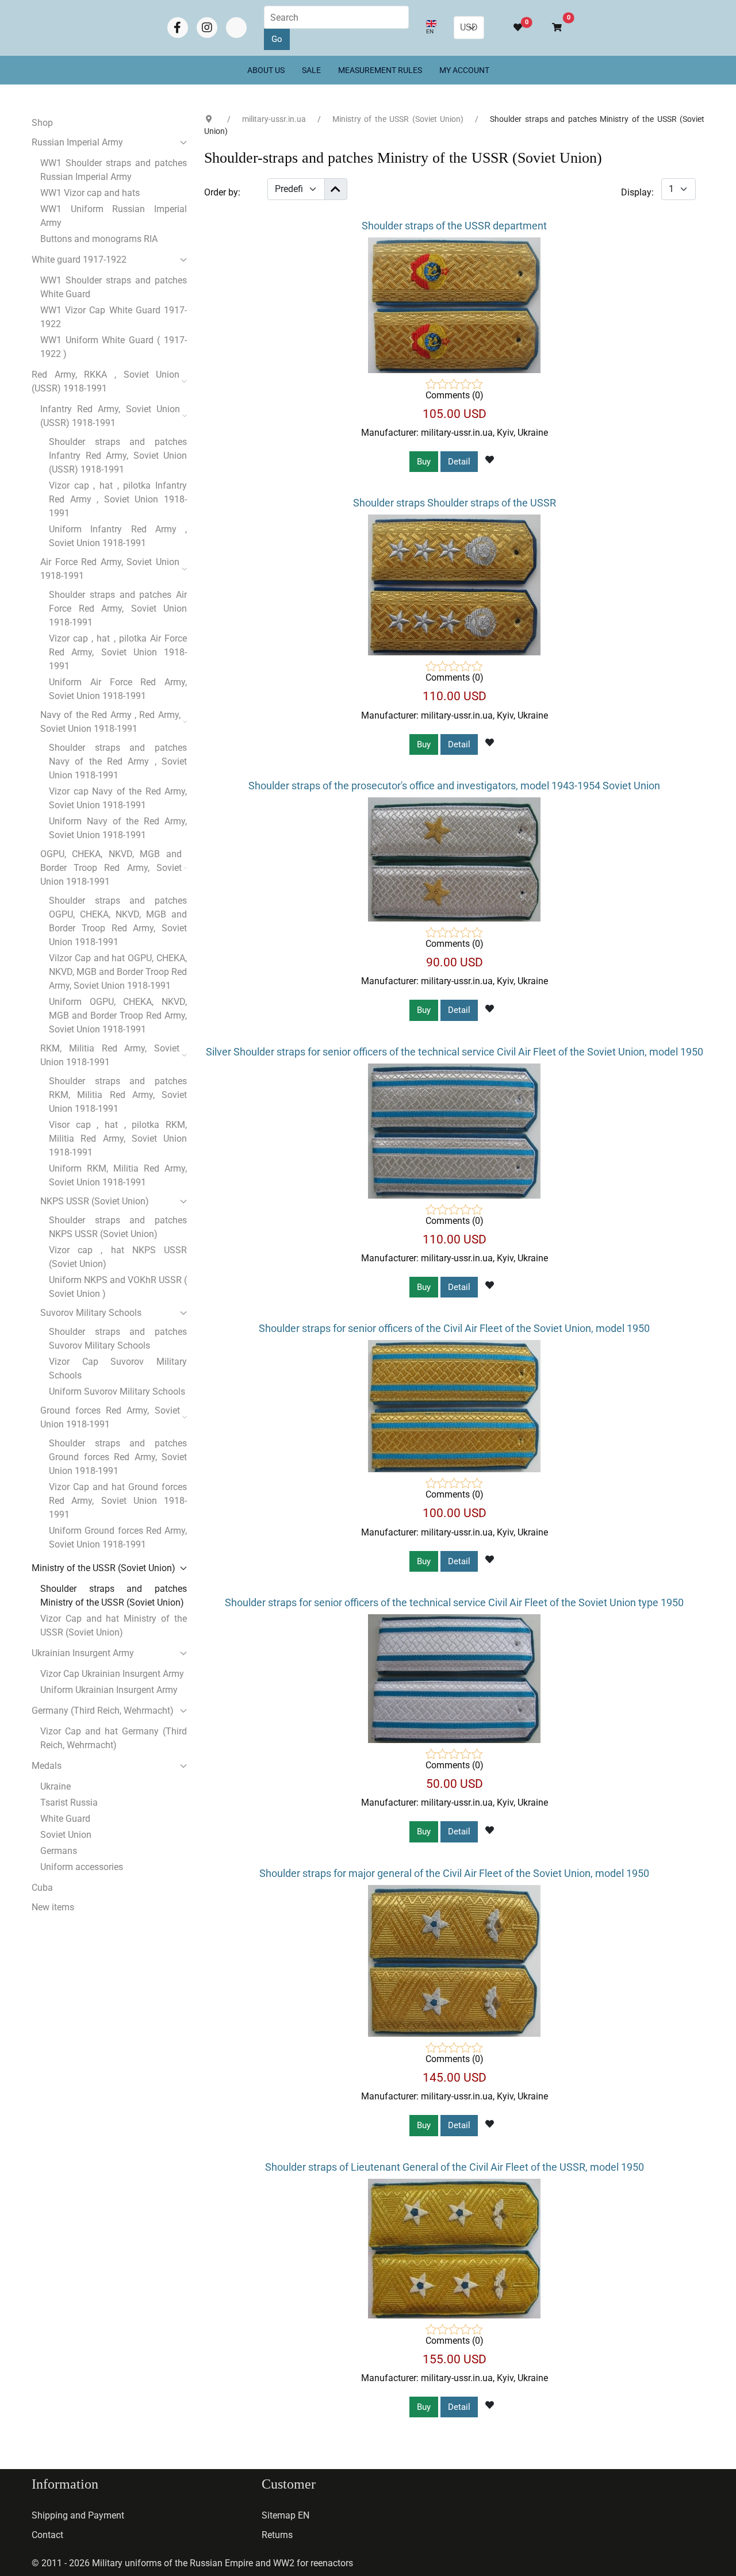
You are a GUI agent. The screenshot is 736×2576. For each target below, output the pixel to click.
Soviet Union (66, 1835)
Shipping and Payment (78, 2515)
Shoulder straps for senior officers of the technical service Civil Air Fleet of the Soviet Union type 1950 (454, 1602)
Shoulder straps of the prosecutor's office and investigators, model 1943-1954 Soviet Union (454, 786)
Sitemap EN (285, 2515)
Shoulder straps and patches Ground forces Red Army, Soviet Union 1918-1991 (118, 1457)
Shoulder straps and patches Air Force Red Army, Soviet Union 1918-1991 (118, 609)
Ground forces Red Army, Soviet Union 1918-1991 (110, 1417)
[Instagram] (207, 28)
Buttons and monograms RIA (99, 239)
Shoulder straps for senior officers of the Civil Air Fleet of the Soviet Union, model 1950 (454, 1328)
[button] (552, 28)
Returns (277, 2535)
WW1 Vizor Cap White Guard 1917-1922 (114, 317)
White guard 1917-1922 (79, 260)
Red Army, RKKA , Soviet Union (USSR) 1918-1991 (106, 381)
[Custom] (236, 28)
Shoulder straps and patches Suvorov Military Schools (118, 1339)
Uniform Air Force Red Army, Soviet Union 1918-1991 (118, 689)
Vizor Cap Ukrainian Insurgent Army (112, 1674)
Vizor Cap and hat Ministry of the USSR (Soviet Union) (114, 1625)
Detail (459, 462)
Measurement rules (380, 70)
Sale (311, 70)
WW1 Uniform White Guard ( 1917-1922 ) (114, 347)
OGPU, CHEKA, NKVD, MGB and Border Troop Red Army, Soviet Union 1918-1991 (111, 868)
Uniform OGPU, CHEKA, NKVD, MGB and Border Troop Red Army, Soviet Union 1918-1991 (118, 1016)
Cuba (42, 1888)
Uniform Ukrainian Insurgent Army (109, 1690)
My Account (464, 70)
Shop (42, 123)
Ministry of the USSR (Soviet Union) (103, 1568)
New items (53, 1907)
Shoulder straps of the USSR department (454, 226)
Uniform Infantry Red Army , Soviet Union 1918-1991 (118, 536)
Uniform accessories (82, 1867)
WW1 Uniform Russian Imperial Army (114, 216)
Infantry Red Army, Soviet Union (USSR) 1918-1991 (110, 416)
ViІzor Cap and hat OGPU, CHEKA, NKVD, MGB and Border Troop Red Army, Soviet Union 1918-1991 (118, 972)
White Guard (65, 1819)
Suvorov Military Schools (91, 1313)
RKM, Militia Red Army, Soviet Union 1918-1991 (110, 1055)
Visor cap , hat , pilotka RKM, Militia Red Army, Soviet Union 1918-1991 (118, 1139)
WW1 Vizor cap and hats (90, 193)
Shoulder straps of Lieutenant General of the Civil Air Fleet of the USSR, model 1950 (455, 2167)
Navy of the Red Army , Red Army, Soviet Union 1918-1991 (110, 722)
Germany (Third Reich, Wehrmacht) (103, 1711)
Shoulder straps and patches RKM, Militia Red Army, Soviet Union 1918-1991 (118, 1095)
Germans (59, 1851)
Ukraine (55, 1786)
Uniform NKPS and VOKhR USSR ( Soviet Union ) (118, 1287)
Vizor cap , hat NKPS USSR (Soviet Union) (118, 1257)
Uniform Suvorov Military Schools (117, 1391)
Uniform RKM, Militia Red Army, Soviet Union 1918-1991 (118, 1175)
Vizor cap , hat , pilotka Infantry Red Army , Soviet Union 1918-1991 (118, 499)
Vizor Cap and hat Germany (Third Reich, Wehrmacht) (114, 1738)
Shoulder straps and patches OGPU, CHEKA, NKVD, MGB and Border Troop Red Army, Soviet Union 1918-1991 (118, 921)
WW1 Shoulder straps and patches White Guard (114, 287)
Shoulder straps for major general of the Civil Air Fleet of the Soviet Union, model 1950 (454, 1873)
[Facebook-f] (178, 28)
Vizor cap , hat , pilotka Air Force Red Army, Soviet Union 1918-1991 (118, 652)
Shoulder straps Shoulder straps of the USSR (455, 503)
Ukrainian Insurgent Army (83, 1653)
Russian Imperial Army (77, 142)
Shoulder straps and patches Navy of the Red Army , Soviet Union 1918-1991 (118, 761)
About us (266, 70)
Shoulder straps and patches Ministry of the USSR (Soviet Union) (114, 1596)
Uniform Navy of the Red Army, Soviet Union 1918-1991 (118, 828)
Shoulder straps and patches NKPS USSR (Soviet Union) (118, 1227)
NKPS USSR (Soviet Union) (95, 1201)
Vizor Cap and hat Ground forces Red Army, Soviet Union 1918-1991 (118, 1501)
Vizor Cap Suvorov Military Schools (118, 1368)
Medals (47, 1766)
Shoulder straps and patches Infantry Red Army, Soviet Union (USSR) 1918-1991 (118, 456)
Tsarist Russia (69, 1803)
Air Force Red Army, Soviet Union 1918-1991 (110, 569)
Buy (424, 462)
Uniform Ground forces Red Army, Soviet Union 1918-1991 (118, 1537)
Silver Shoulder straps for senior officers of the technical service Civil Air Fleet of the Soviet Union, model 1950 (455, 1052)
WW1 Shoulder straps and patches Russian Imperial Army (114, 170)
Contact (47, 2535)
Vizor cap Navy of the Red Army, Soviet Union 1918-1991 (118, 798)
